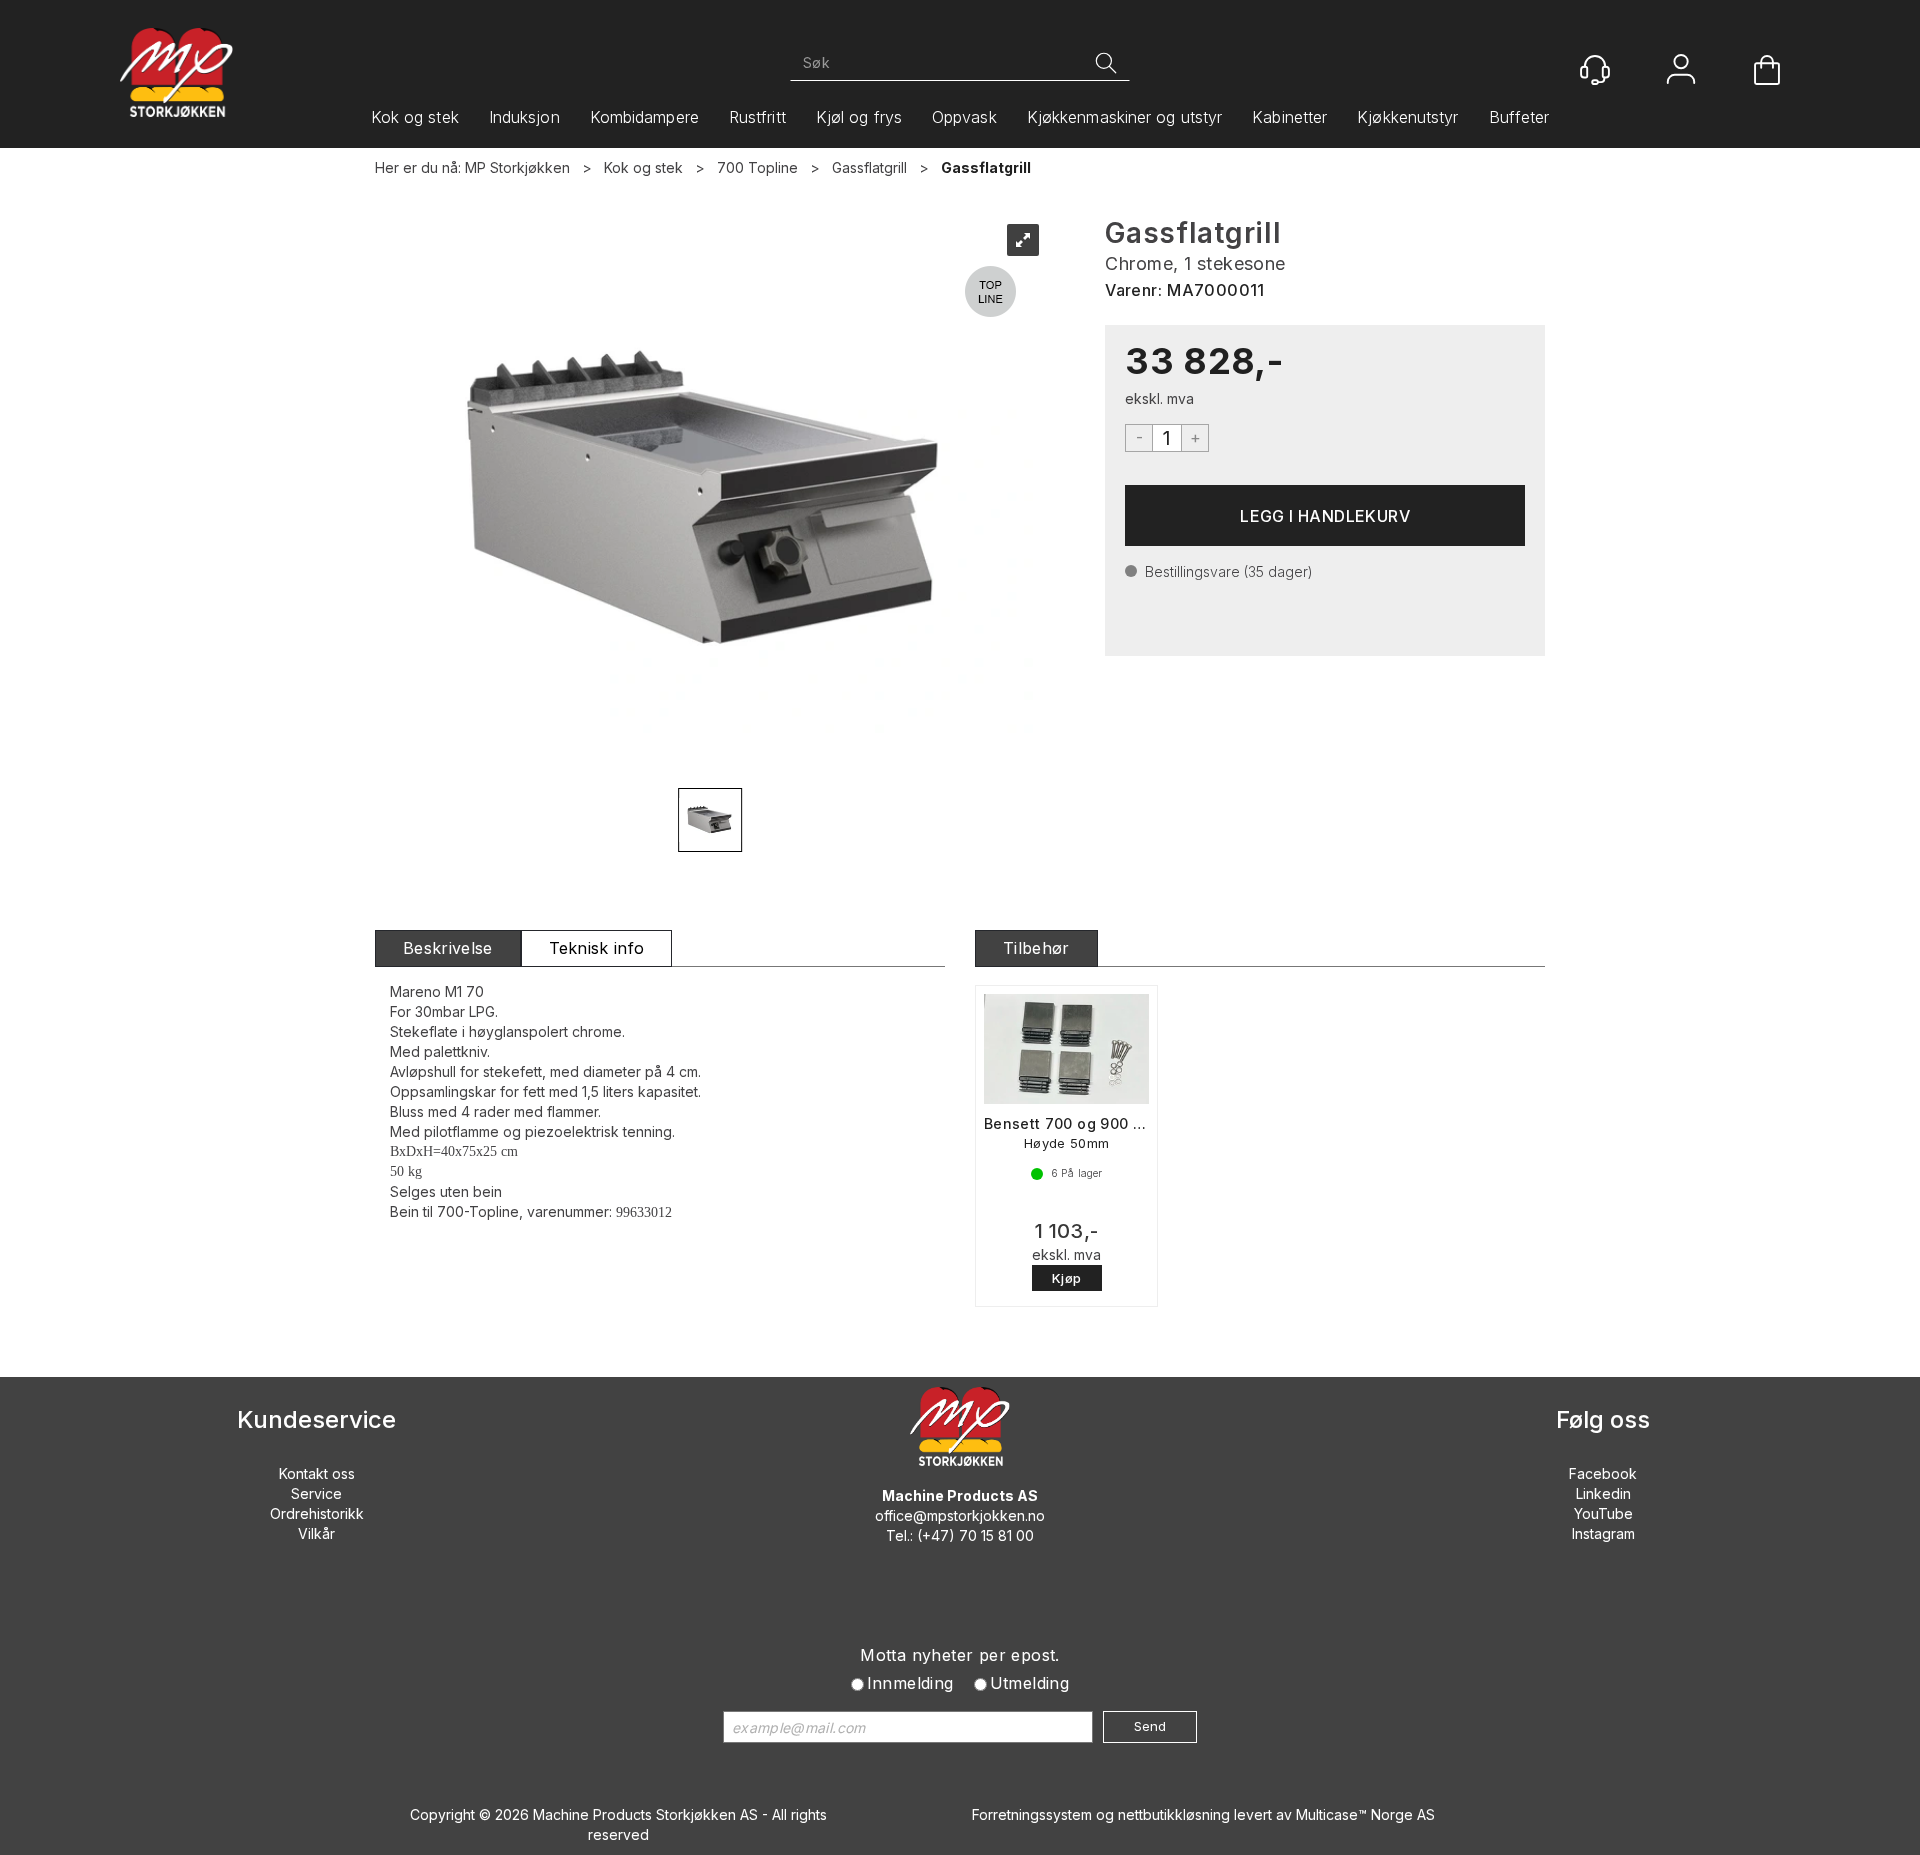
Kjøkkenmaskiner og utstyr (1125, 117)
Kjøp (1325, 515)
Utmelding (1030, 1683)
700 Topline (757, 167)
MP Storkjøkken (517, 167)
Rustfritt (757, 117)
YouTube (1603, 1513)
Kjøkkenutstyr (1407, 117)
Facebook (1603, 1473)
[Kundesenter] (1595, 70)
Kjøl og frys (859, 117)
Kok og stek (415, 117)
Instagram (1603, 1533)
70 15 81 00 (996, 1535)
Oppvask (964, 117)
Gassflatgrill (869, 167)
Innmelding (910, 1683)
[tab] (448, 948)
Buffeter (1519, 117)
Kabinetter (1289, 117)
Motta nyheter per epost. (960, 1655)
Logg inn (1681, 71)
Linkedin (1603, 1493)
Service (316, 1493)
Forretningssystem (1032, 1814)
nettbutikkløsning (1174, 1814)
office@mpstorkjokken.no (960, 1515)
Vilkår (316, 1533)
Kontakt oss (317, 1473)
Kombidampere (644, 117)
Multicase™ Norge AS (1365, 1814)
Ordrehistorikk (317, 1513)
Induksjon (524, 117)
